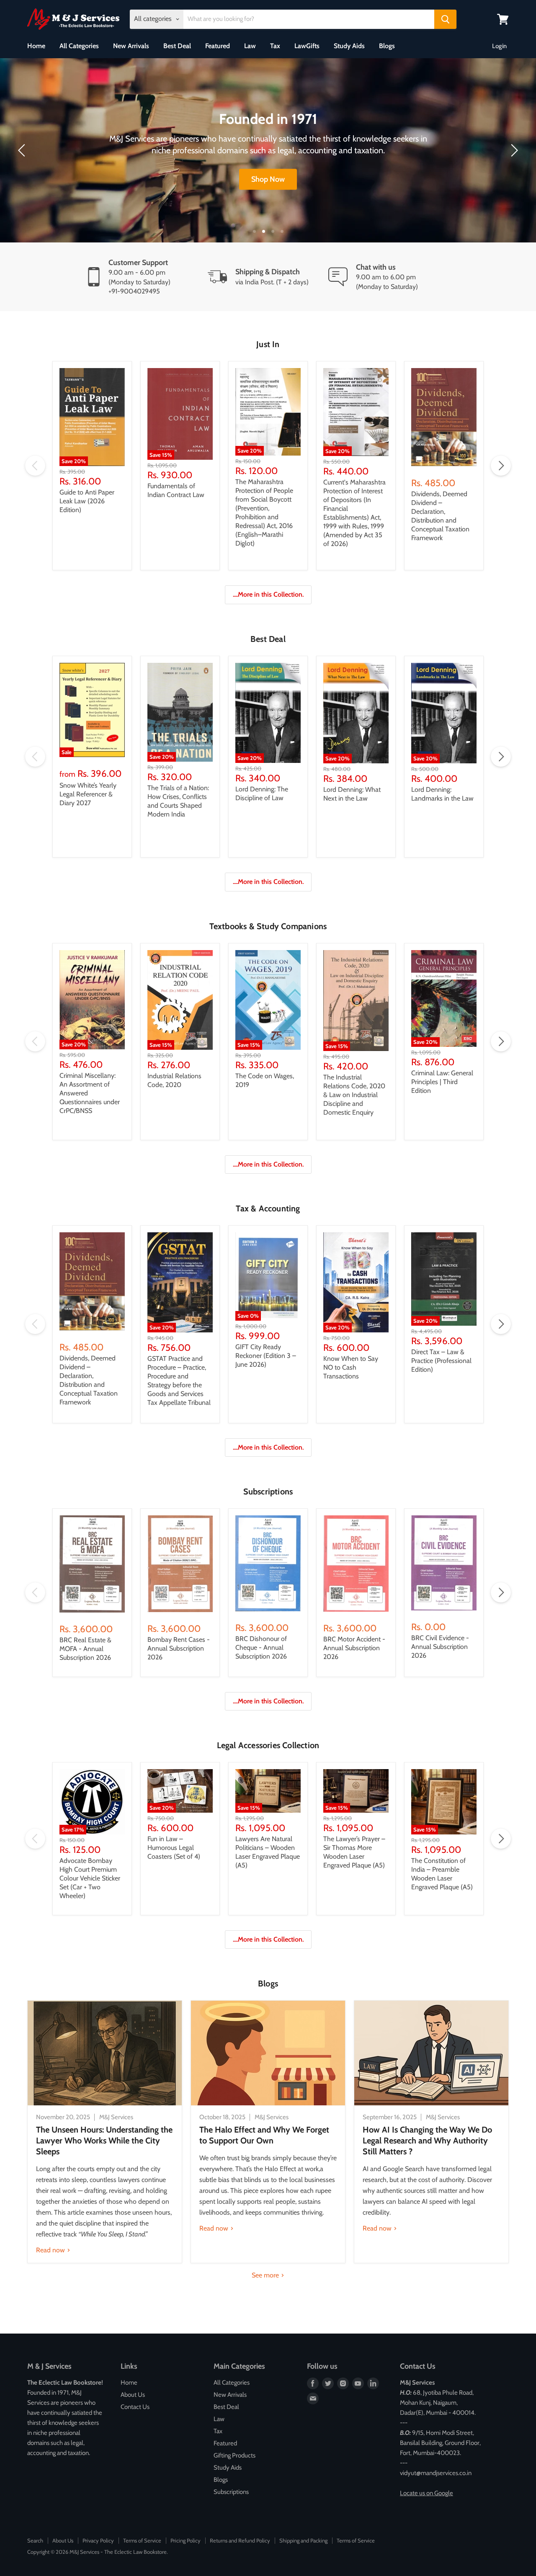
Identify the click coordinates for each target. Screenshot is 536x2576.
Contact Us (135, 2407)
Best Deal (177, 46)
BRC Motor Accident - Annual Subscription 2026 (354, 1648)
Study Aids (349, 46)
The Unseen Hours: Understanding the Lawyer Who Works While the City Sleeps (104, 2141)
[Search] (445, 19)
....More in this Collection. (268, 594)
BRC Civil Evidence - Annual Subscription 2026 (440, 1647)
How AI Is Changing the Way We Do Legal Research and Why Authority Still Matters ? (427, 2141)
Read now (51, 2250)
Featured (218, 46)
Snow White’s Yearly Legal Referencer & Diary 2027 (88, 794)
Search (35, 2540)
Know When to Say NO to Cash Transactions (351, 1367)
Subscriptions (231, 2492)
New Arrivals (131, 46)
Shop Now (268, 179)
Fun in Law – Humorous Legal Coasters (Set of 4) (174, 1848)
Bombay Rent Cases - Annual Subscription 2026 (179, 1648)
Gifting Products (234, 2455)
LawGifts (307, 46)
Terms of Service (142, 2540)
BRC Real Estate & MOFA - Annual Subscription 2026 (85, 1649)
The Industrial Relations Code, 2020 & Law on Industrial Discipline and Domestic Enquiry (354, 1095)
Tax (275, 46)
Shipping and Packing (303, 2540)
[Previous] (23, 150)
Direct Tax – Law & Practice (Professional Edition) (441, 1361)
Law (250, 46)
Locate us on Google (426, 2493)
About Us (133, 2395)
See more (266, 2275)
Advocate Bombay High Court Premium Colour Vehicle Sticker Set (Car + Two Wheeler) (90, 1878)
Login (499, 46)
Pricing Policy (186, 2540)
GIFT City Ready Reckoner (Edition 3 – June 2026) (266, 1356)
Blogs (387, 46)
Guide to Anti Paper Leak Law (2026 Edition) (87, 501)
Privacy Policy (98, 2540)
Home (36, 46)
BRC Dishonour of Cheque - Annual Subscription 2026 (261, 1647)
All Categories (79, 46)
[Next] (513, 150)
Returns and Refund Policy (240, 2540)
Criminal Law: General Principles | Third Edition (442, 1082)
